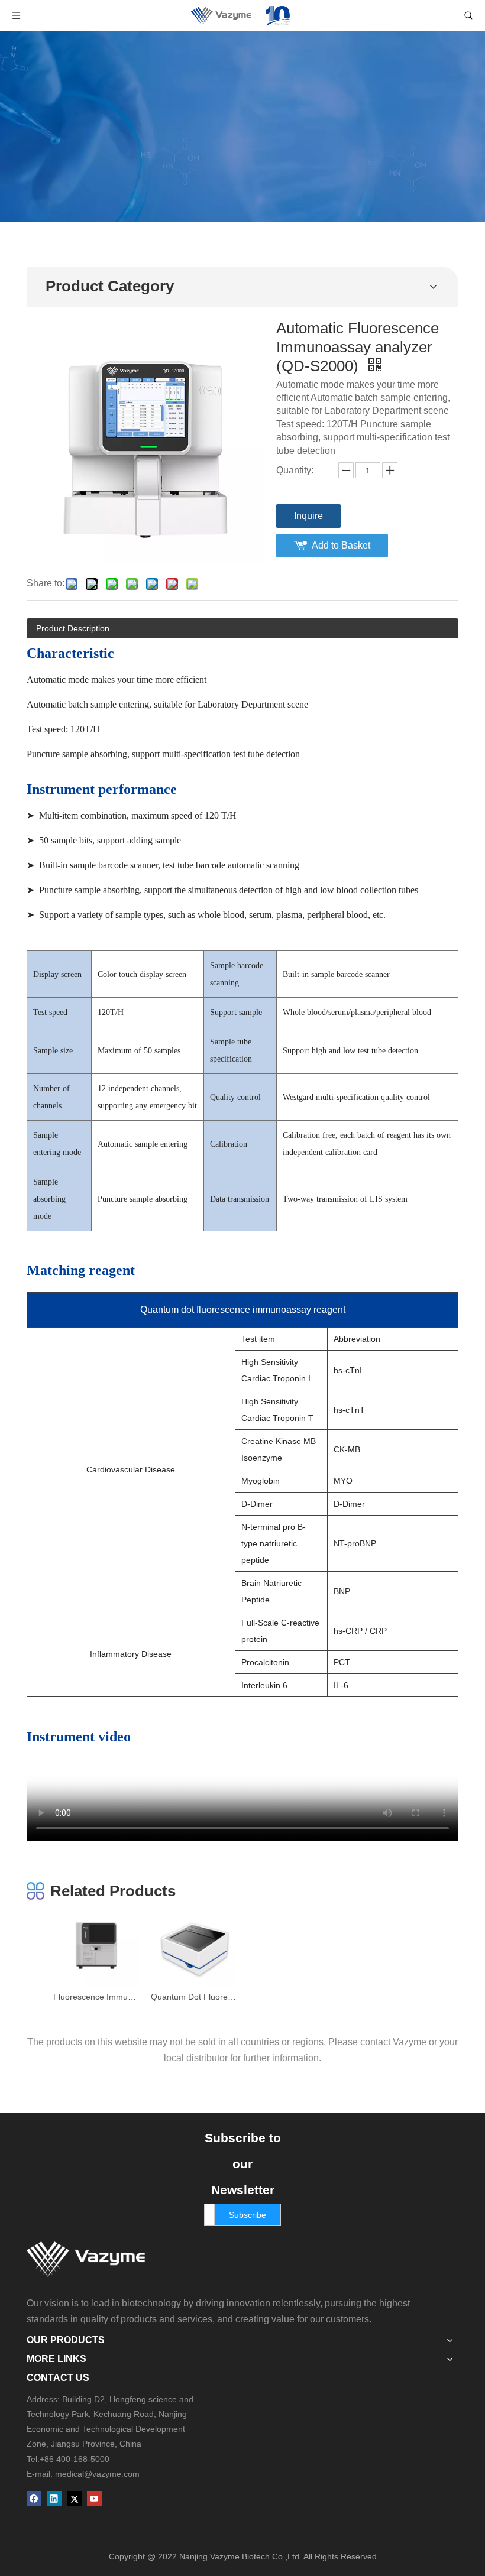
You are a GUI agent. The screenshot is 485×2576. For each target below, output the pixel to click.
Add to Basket (341, 545)
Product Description (73, 628)
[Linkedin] (54, 2499)
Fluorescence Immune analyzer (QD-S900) (96, 1997)
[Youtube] (94, 2499)
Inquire (308, 516)
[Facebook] (34, 2499)
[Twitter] (74, 2499)
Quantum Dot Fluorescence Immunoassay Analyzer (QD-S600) (194, 1997)
